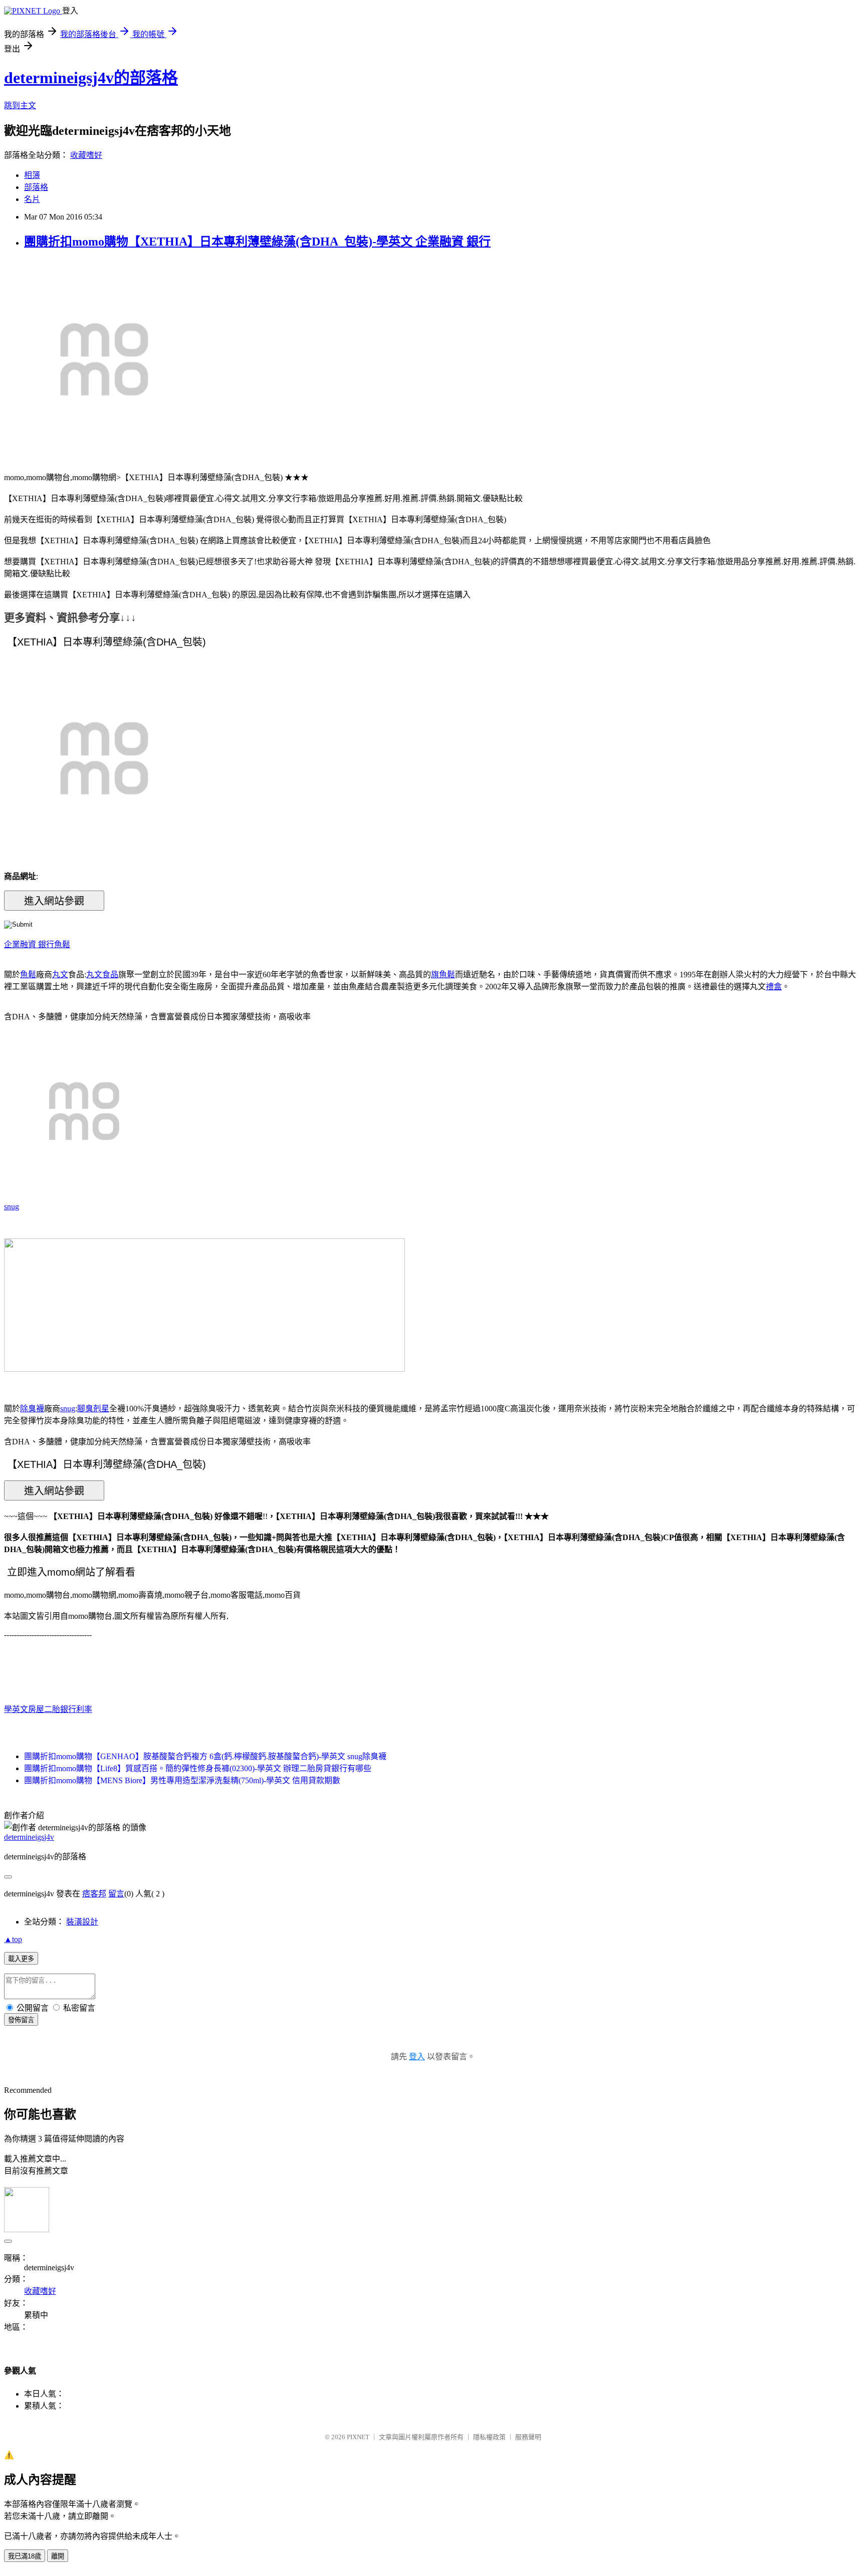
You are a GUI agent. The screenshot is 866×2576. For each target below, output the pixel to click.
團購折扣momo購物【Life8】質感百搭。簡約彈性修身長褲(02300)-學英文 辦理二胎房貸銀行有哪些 (198, 1768)
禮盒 (774, 987)
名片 (32, 199)
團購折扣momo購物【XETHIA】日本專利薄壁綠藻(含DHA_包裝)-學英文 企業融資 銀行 (257, 242)
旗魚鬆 (443, 975)
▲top (13, 1939)
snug (12, 1207)
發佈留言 (21, 2020)
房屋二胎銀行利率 (60, 1709)
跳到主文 (20, 105)
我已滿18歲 (25, 2556)
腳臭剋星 (93, 1409)
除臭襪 (32, 1409)
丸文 (60, 975)
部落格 (36, 187)
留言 (116, 1894)
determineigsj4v (29, 1837)
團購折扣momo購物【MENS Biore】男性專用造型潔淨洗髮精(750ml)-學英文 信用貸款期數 (182, 1780)
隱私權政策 (489, 2437)
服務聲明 (528, 2437)
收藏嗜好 (86, 155)
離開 (58, 2556)
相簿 (32, 175)
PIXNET (358, 2437)
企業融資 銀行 (29, 944)
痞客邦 (94, 1894)
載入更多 (21, 1959)
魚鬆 (62, 944)
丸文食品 (102, 975)
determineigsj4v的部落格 (91, 78)
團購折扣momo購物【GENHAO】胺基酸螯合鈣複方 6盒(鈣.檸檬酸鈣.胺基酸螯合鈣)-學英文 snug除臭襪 (205, 1756)
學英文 (16, 1709)
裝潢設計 (82, 1922)
